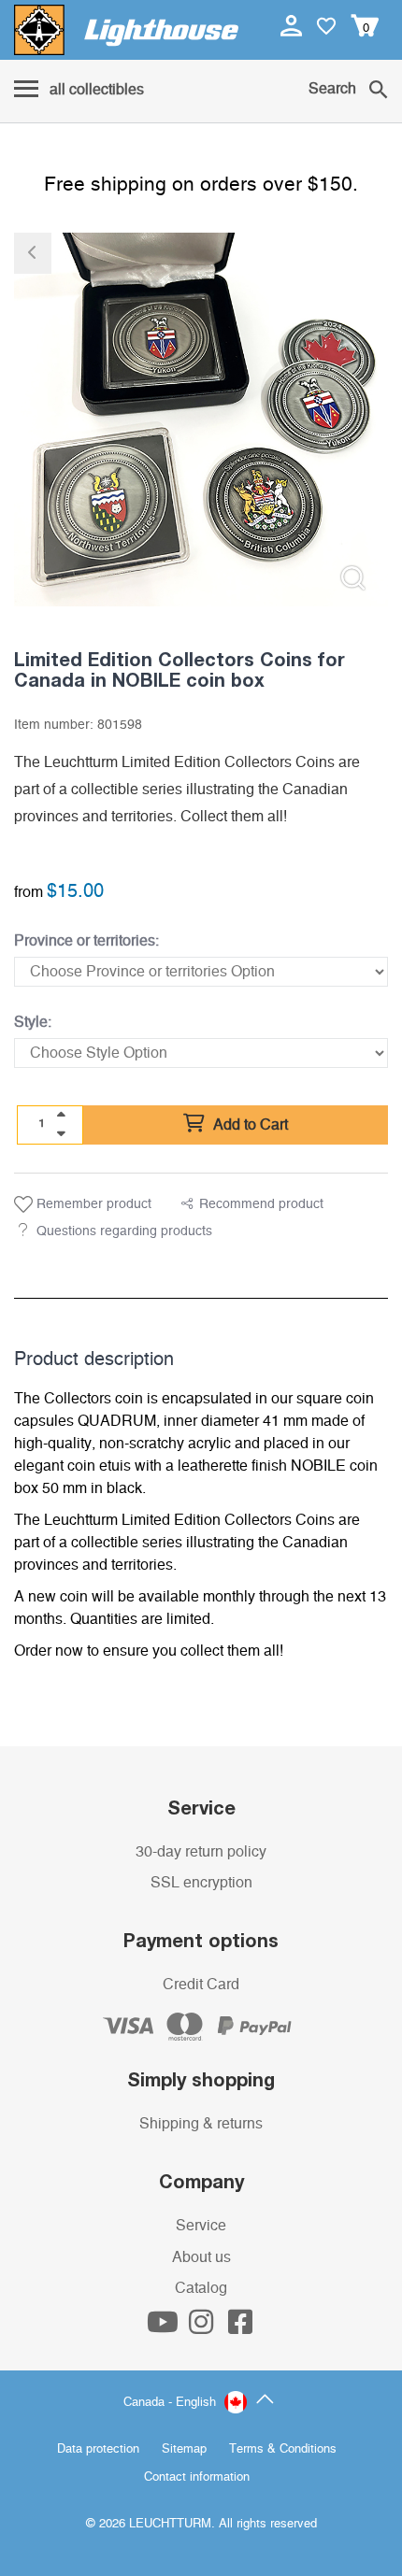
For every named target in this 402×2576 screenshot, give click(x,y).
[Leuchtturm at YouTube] (165, 2327)
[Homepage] (126, 30)
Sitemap (184, 2449)
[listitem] (201, 420)
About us (201, 2257)
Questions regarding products (124, 1231)
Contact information (197, 2477)
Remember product (92, 1204)
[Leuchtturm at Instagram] (203, 2327)
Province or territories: (86, 941)
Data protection (98, 2449)
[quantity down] (61, 1133)
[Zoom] (353, 578)
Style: (33, 1022)
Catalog (201, 2288)
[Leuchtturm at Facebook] (240, 2327)
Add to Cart (249, 1125)
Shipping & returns (201, 2124)
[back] (33, 253)
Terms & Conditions (283, 2449)
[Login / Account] (293, 25)
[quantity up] (61, 1115)
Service (201, 2226)
